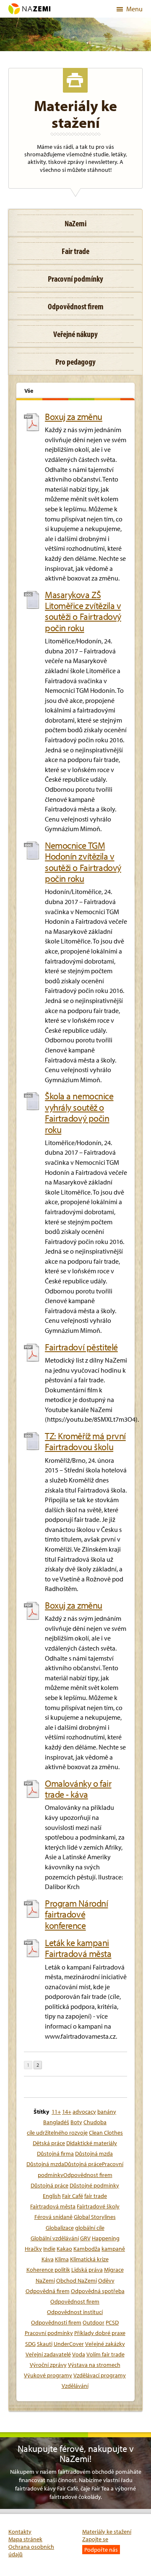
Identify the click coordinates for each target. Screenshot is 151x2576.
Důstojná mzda (94, 2154)
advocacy (84, 2112)
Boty (76, 2122)
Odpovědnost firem (75, 2301)
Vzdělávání (75, 2386)
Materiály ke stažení (107, 2532)
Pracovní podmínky (49, 2333)
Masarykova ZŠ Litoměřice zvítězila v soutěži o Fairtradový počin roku (83, 612)
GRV (85, 2238)
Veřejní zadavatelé (48, 2354)
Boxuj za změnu (74, 417)
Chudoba (95, 2122)
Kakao (64, 2249)
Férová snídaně (53, 2217)
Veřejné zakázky (105, 2344)
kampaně (113, 2249)
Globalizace (60, 2228)
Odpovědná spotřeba (98, 2291)
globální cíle (90, 2228)
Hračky (33, 2249)
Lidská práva (87, 2270)
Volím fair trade (105, 2354)
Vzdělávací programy (100, 2375)
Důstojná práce (49, 2185)
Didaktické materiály (92, 2143)
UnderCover (69, 2344)
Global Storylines (95, 2217)
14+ (67, 2112)
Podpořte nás (101, 2550)
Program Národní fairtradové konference (76, 1914)
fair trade (96, 2196)
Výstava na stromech (94, 2365)
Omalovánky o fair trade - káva (78, 1789)
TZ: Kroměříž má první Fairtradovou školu (85, 1442)
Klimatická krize (89, 2259)
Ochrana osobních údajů (31, 2550)
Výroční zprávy (48, 2365)
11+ (56, 2112)
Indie (49, 2249)
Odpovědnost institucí (75, 2312)
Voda (79, 2354)
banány (107, 2112)
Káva (48, 2259)
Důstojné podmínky (94, 2185)
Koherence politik (48, 2270)
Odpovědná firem (48, 2291)
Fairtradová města (53, 2206)
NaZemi (45, 2281)
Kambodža (87, 2249)
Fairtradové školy (98, 2206)
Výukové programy (48, 2375)
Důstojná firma (55, 2154)
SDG (30, 2344)
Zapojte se (95, 2539)
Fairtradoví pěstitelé (81, 1347)
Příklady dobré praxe (100, 2333)
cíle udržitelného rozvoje (57, 2133)
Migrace (114, 2270)
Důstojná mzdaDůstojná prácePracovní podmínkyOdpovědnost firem (75, 2169)
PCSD (112, 2322)
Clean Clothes (106, 2133)
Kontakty (20, 2532)
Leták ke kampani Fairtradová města (78, 1948)
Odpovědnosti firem (56, 2322)
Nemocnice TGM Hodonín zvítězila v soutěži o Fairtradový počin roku (83, 862)
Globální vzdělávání (55, 2238)
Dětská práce (49, 2143)
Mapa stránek (25, 2539)
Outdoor (94, 2322)
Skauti (45, 2344)
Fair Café (73, 2196)
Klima (62, 2259)
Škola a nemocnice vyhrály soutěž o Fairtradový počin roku (79, 1113)
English (52, 2196)
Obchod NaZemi (77, 2281)
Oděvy (106, 2281)
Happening (106, 2238)
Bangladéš (56, 2122)
